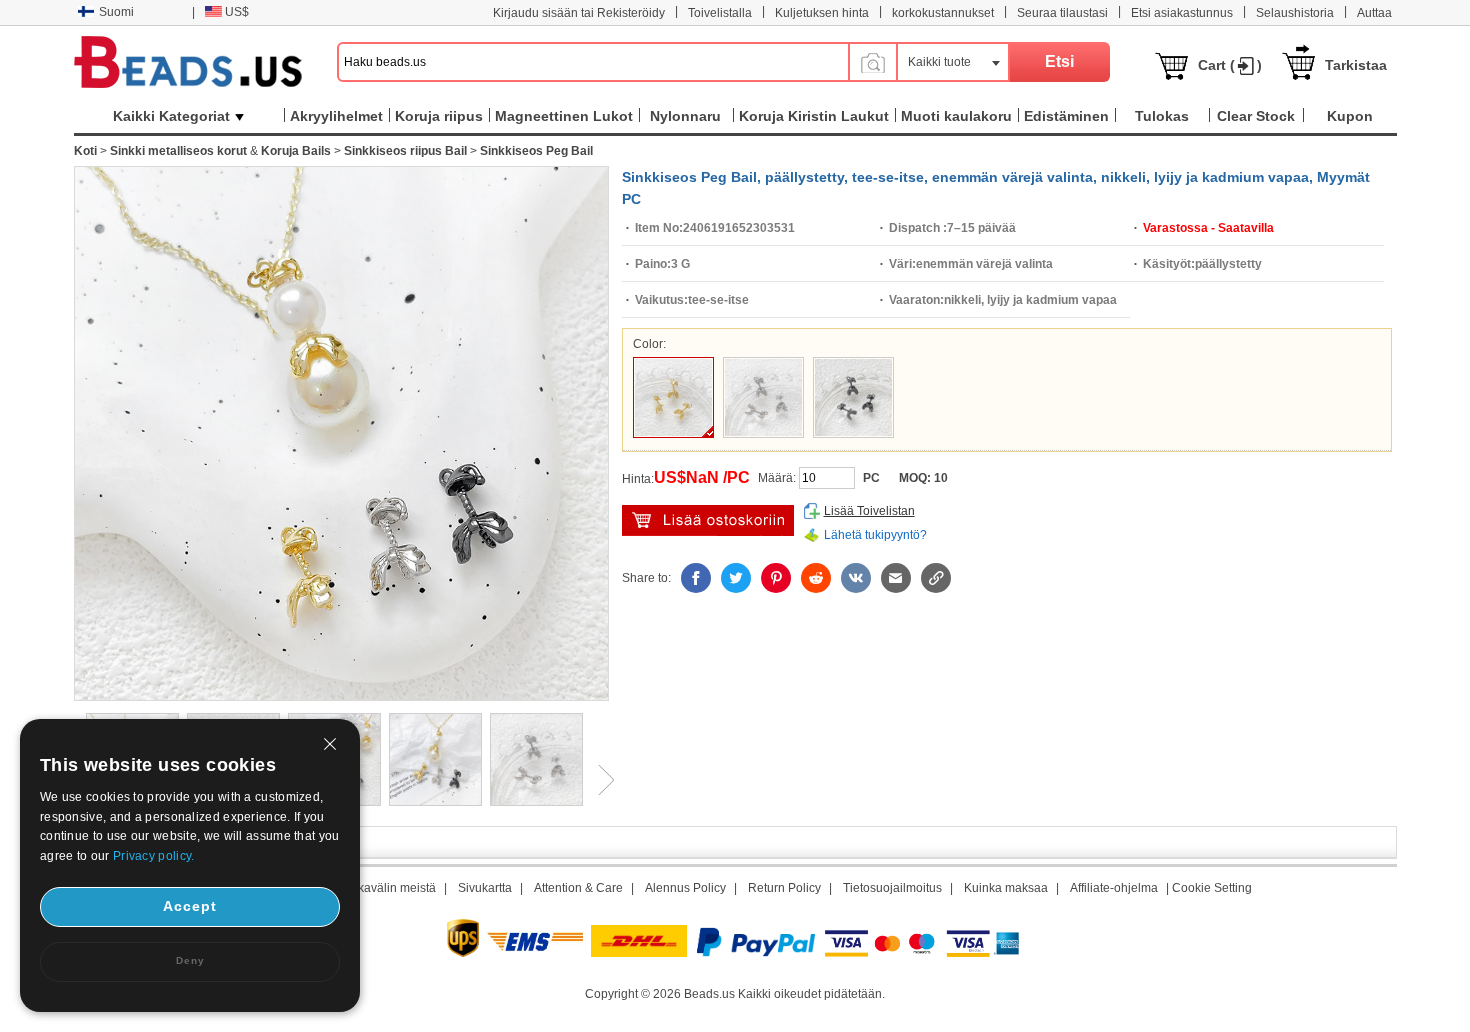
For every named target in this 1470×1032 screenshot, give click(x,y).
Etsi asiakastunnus (1182, 13)
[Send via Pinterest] (776, 578)
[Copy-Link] (936, 578)
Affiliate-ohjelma (1114, 888)
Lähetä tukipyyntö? (875, 535)
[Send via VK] (856, 578)
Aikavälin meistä (391, 888)
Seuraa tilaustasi (1062, 13)
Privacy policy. (154, 856)
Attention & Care (578, 888)
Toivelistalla (720, 13)
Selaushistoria (1295, 13)
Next (599, 780)
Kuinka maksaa (1006, 888)
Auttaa (1374, 13)
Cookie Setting (1212, 888)
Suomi (116, 12)
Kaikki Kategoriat (171, 116)
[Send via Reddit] (816, 578)
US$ (237, 12)
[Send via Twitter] (736, 578)
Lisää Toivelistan (869, 511)
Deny (190, 960)
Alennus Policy (685, 888)
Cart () (1230, 65)
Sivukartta (485, 888)
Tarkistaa (1356, 65)
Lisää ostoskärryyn (708, 520)
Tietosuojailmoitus (892, 888)
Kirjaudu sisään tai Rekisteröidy (579, 13)
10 (941, 478)
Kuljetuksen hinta (822, 13)
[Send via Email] (896, 578)
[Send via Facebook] (696, 578)
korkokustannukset (943, 13)
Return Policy (784, 888)
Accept (190, 906)
